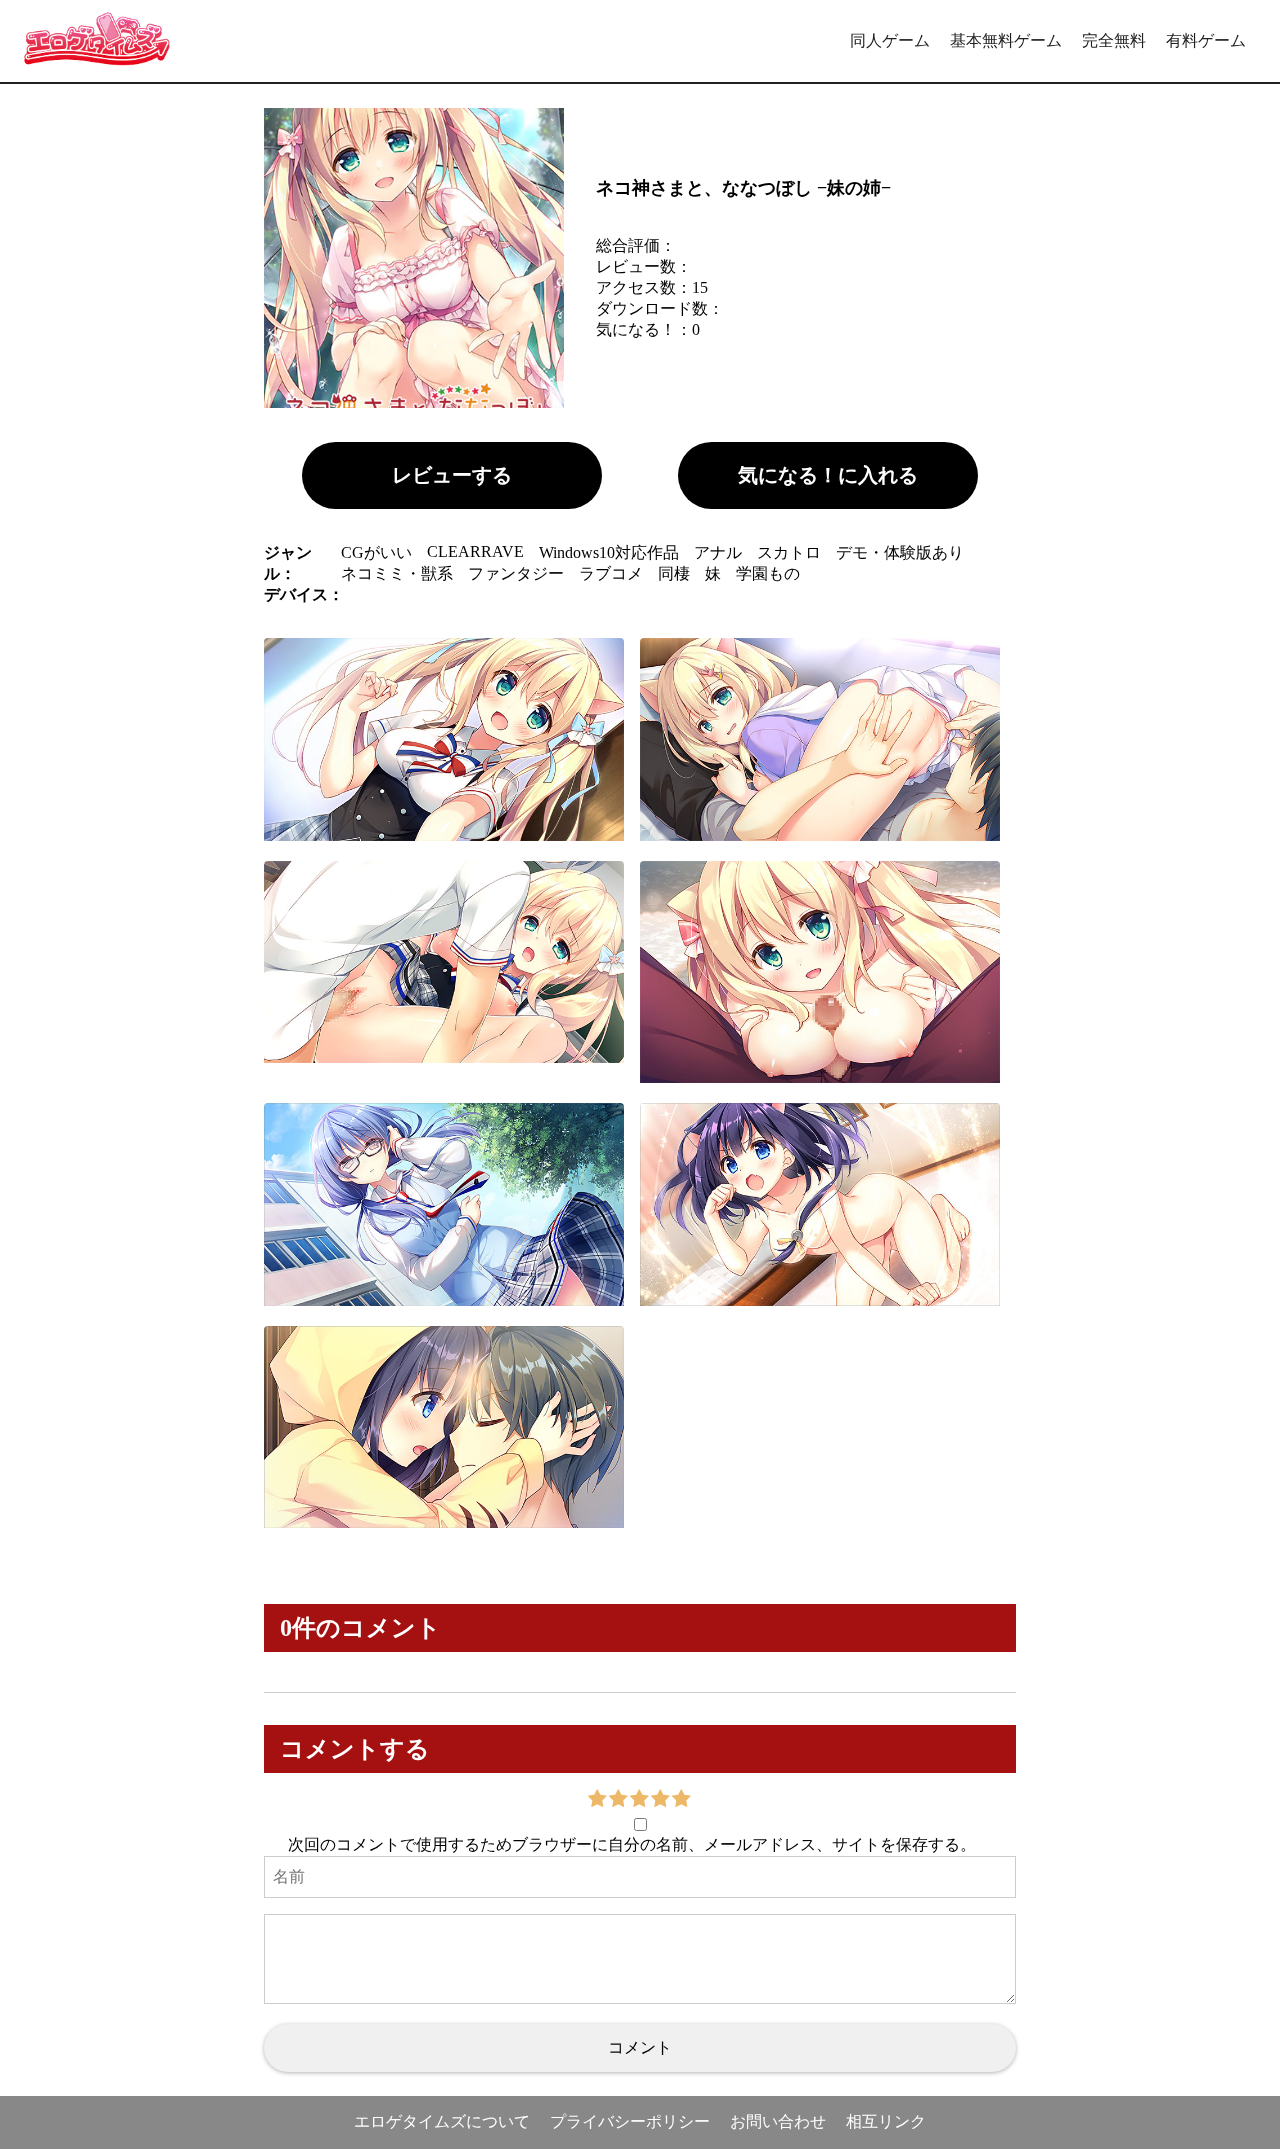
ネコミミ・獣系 (397, 573)
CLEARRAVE (475, 551)
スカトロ (789, 552)
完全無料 (1114, 40)
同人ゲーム (890, 40)
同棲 (674, 573)
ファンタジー (516, 573)
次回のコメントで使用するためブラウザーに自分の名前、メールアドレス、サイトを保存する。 (632, 1844)
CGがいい (376, 552)
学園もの (768, 573)
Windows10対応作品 (609, 552)
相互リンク (886, 2121)
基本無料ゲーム (1006, 40)
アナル (718, 552)
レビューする (452, 475)
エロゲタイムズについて (442, 2121)
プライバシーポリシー (630, 2121)
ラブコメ (611, 573)
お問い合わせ (778, 2121)
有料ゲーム (1206, 40)
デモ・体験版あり (900, 552)
